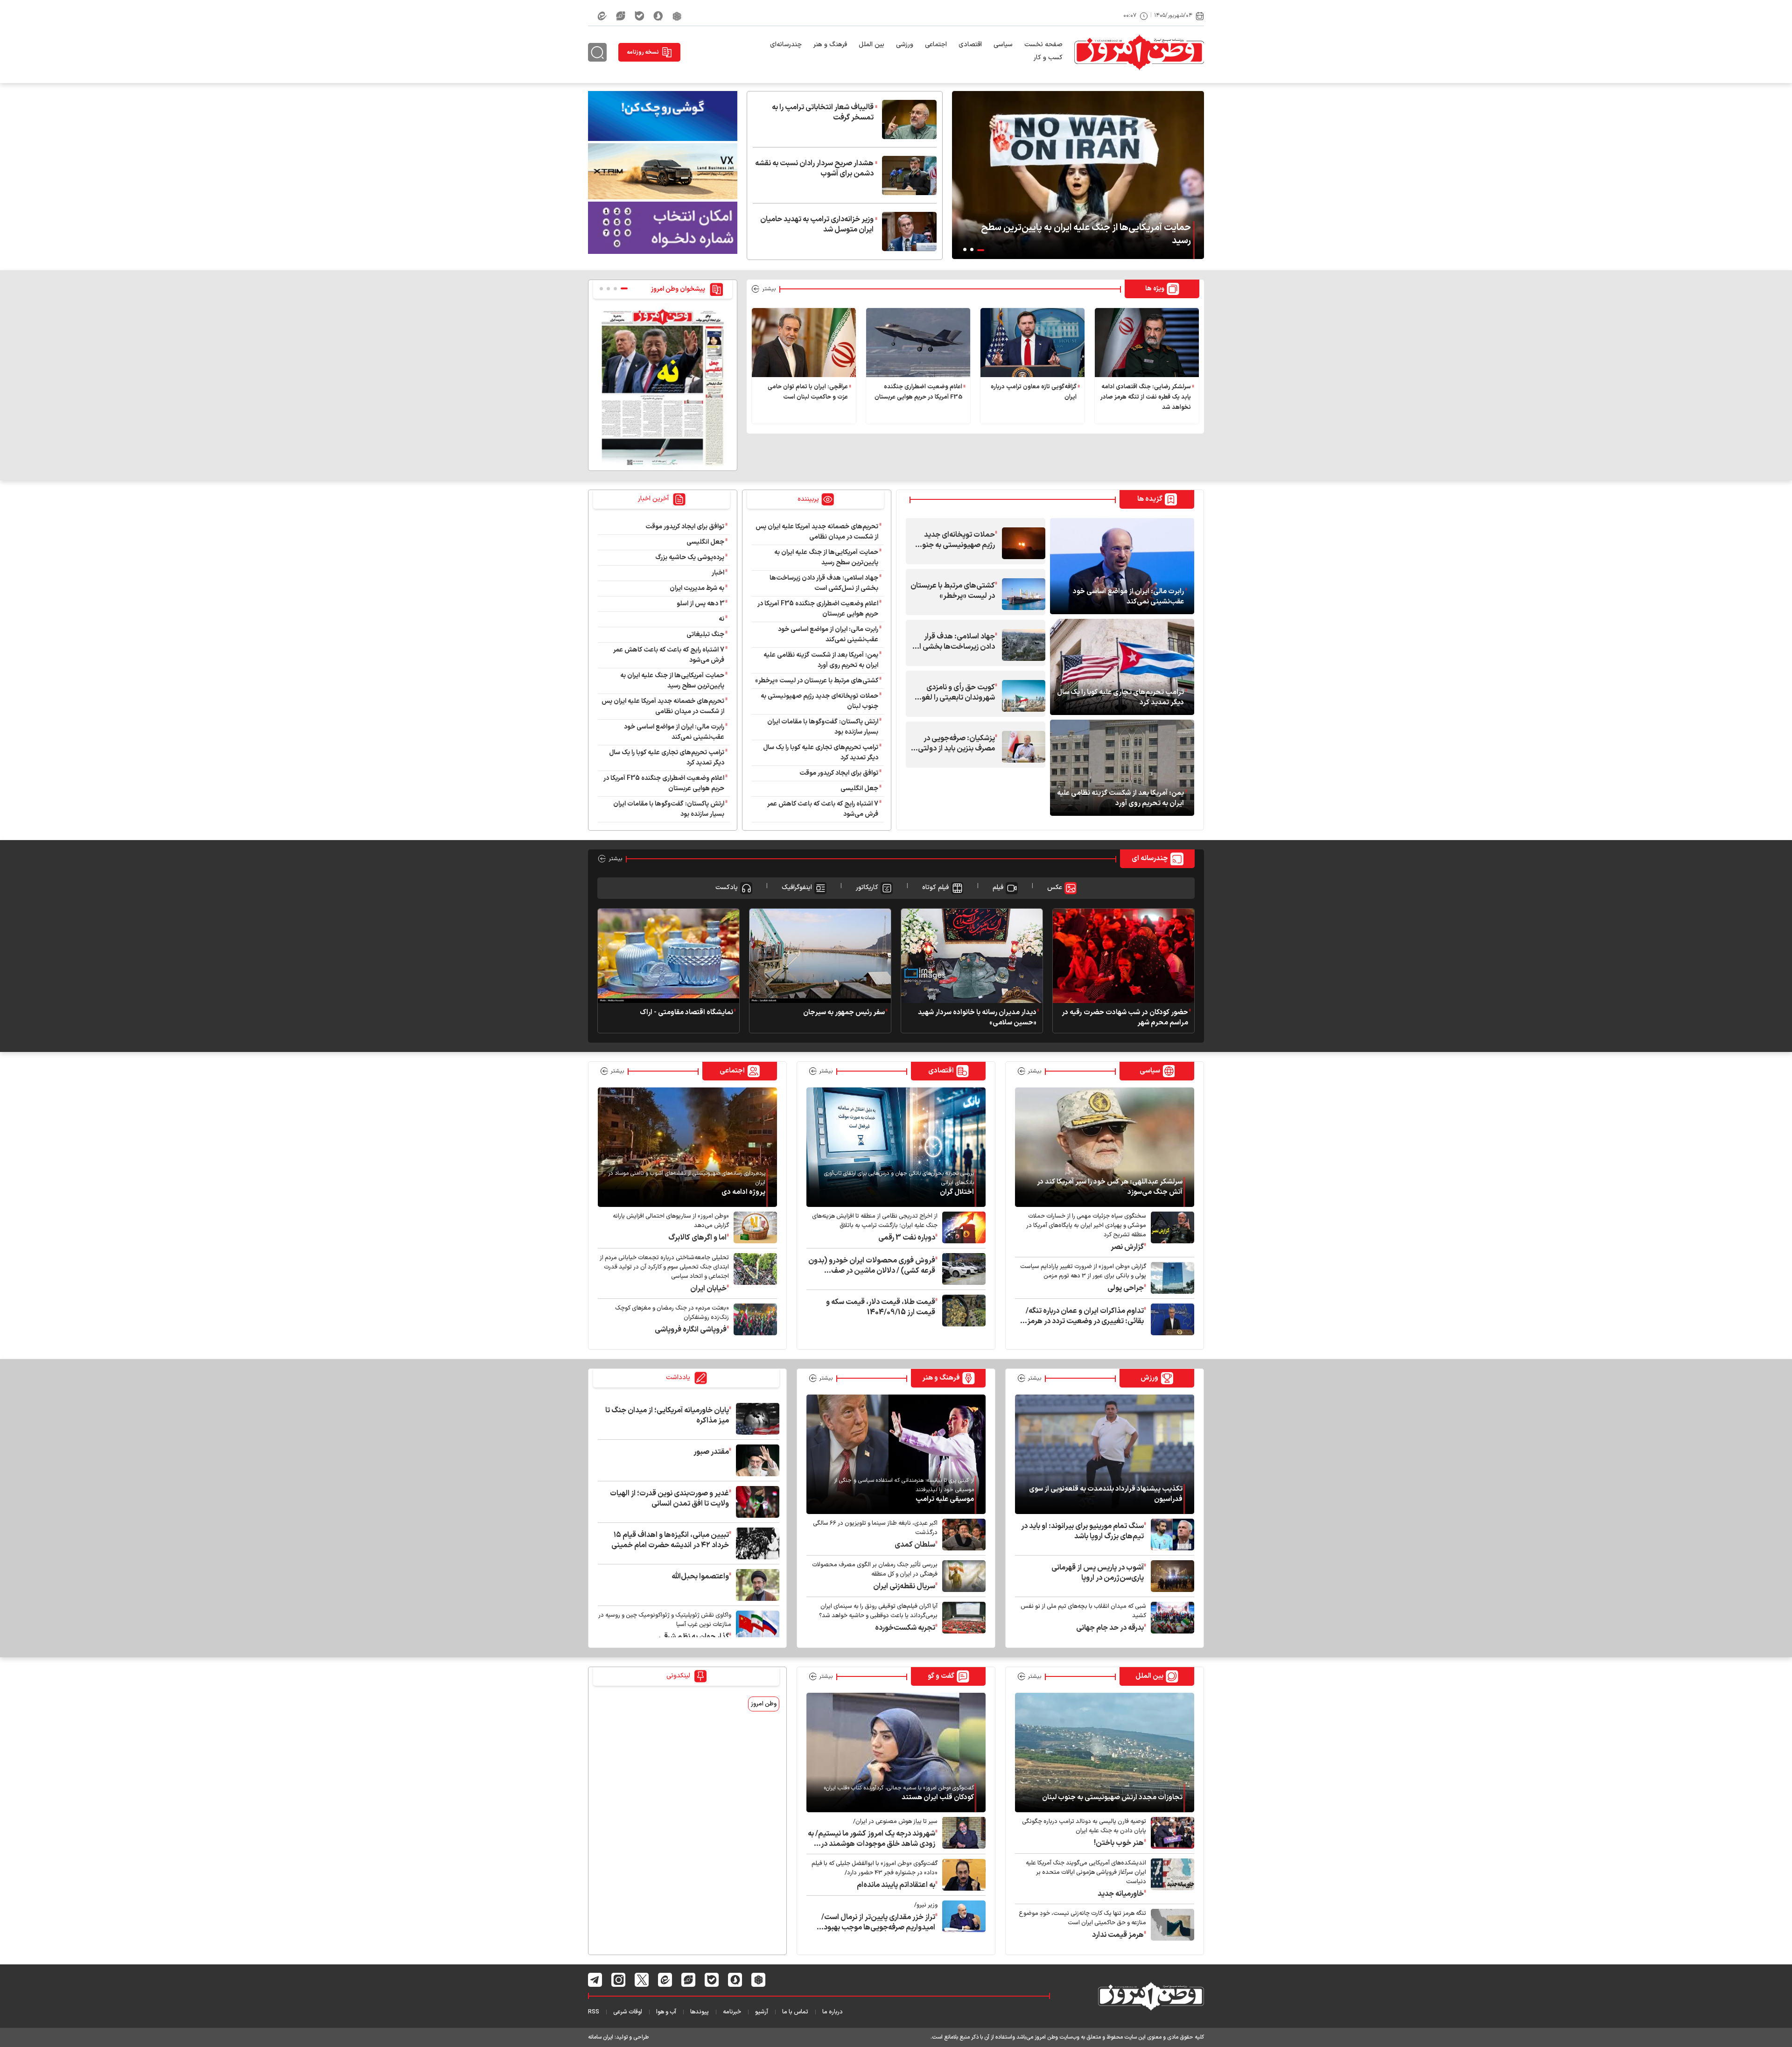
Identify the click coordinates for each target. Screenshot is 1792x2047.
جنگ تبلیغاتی (705, 634)
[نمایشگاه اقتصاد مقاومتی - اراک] (668, 955)
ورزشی (905, 45)
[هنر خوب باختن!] (1170, 1833)
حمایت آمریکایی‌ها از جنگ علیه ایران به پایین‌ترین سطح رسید (1086, 234)
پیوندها (700, 2012)
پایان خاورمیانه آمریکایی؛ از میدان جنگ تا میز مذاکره (667, 1416)
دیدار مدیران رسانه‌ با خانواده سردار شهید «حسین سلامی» (977, 1018)
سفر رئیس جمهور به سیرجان (844, 1013)
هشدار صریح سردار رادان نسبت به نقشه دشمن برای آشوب (814, 168)
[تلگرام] (595, 1980)
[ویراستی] (621, 16)
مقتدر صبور (711, 1452)
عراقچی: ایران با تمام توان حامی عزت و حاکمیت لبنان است (808, 392)
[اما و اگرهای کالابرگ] (753, 1227)
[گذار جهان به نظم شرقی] (755, 1626)
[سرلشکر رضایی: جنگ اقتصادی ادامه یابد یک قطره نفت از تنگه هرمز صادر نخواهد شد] (1147, 343)
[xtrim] (663, 171)
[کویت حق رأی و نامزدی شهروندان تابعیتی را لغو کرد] (1021, 696)
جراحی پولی (1126, 1288)
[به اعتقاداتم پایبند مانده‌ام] (962, 1875)
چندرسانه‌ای (786, 45)
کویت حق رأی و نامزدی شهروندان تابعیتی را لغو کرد (958, 693)
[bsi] (663, 116)
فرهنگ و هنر (830, 45)
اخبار (718, 573)
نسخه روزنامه (643, 52)
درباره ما (833, 2012)
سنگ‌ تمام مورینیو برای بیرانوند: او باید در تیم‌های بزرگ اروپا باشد (1082, 1531)
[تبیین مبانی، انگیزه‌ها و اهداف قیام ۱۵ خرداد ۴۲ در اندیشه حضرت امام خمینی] (755, 1543)
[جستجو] (597, 52)
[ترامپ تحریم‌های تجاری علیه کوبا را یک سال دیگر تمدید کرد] (1122, 666)
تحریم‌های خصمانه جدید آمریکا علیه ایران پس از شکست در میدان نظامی (817, 532)
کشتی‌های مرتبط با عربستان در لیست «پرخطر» (953, 591)
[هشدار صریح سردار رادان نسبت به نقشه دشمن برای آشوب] (907, 175)
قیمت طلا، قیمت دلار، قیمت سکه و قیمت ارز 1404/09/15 (881, 1307)
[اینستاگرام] (619, 1980)
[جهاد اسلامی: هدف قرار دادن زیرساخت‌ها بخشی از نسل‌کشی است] (1021, 645)
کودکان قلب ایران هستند (938, 1798)
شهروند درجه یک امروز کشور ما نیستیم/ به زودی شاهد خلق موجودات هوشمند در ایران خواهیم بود (871, 1839)
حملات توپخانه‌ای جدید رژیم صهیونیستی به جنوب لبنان (955, 540)
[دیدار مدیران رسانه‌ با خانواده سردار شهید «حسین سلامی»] (972, 955)
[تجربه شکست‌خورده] (962, 1618)
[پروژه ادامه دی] (687, 1147)
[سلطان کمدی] (962, 1535)
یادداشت (679, 1378)
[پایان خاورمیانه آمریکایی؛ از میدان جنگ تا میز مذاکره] (755, 1419)
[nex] (663, 228)
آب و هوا (666, 2012)
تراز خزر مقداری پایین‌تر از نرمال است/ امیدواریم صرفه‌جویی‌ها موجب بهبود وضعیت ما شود (878, 1922)
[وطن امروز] (1139, 52)
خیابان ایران (708, 1289)
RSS (594, 2012)
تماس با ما (795, 2012)
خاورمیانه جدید (1121, 1894)
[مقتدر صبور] (755, 1460)
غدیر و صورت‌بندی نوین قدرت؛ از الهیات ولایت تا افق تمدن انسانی (669, 1499)
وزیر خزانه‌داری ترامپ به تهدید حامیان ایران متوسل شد (817, 224)
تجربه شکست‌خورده (905, 1628)
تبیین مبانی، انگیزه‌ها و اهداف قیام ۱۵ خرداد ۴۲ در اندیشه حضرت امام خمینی (670, 1540)
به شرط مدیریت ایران (697, 588)
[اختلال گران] (896, 1147)
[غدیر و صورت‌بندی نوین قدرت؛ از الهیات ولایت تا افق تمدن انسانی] (755, 1502)
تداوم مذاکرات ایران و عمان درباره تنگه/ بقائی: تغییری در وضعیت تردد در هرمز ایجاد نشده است (1085, 1316)
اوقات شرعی (628, 2012)
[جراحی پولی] (1170, 1278)
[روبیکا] (677, 16)
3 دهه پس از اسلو (700, 604)
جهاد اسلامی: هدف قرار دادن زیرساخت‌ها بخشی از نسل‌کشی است (956, 642)
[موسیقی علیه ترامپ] (896, 1454)
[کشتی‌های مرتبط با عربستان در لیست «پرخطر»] (1021, 594)
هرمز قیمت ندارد (1118, 1935)
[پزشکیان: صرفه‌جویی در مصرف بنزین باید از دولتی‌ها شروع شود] (1021, 747)
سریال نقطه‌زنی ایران (904, 1586)
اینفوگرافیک (797, 887)
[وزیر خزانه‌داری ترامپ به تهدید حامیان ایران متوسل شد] (907, 231)
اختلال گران (957, 1192)
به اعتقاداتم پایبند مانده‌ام (896, 1885)
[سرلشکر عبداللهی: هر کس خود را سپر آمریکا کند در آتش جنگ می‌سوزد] (1105, 1147)
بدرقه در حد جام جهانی (1110, 1628)
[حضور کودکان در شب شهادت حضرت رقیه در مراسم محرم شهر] (1123, 955)
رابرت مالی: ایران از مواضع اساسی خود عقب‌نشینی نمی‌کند (1128, 597)
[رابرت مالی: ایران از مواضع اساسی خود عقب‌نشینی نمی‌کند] (1122, 566)
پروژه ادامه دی (743, 1192)
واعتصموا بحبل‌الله (700, 1577)
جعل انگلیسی (859, 789)
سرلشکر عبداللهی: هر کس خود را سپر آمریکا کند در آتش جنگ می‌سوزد (1110, 1187)
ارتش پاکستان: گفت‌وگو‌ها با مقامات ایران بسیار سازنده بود (823, 727)
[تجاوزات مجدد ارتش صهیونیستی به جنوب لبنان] (1105, 1752)
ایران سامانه (601, 2037)
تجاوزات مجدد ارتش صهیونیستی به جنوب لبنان (1112, 1798)
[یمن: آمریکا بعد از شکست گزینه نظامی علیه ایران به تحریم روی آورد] (1122, 767)
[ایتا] (602, 16)
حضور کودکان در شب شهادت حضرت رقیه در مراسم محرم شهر (1125, 1018)
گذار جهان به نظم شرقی (694, 1637)
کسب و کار (1048, 58)
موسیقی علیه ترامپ (945, 1500)
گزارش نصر (1127, 1247)
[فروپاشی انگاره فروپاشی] (753, 1319)
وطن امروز (764, 1704)
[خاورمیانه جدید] (1170, 1879)
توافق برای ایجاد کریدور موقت (837, 773)
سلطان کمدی (915, 1545)
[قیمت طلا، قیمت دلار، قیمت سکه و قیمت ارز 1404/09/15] (962, 1311)
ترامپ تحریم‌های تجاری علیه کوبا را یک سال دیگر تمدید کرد (1120, 698)
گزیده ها (1150, 499)
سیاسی (1003, 45)
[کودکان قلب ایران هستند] (896, 1752)
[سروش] (658, 16)
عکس (1055, 887)
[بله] (639, 16)
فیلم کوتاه (935, 887)
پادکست (727, 887)
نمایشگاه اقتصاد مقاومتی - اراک (686, 1013)
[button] (981, 250)
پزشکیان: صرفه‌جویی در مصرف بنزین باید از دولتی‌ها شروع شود (953, 743)
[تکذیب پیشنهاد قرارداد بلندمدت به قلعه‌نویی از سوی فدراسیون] (1105, 1454)
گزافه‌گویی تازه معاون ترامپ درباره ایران (1034, 392)
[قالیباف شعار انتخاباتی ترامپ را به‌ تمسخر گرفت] (907, 119)
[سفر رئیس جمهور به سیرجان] (820, 955)
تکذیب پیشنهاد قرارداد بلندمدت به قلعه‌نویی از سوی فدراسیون (1106, 1494)
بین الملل (871, 45)
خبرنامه (732, 2012)
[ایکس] (642, 1980)
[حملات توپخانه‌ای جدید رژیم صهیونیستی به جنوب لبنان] (1021, 543)
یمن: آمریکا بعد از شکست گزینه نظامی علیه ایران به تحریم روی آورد (1120, 799)
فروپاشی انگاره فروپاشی (691, 1330)
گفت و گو (941, 1676)
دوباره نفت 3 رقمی (907, 1238)
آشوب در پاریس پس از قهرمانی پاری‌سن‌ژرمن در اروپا (1098, 1573)
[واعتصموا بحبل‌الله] (755, 1585)
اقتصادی (970, 45)
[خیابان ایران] (753, 1273)
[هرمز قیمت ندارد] (1170, 1925)
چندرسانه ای (1150, 859)
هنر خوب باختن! (1119, 1843)
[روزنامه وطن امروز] (663, 387)
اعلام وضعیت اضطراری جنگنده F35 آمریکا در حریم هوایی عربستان (918, 392)
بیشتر (769, 289)
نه (721, 619)
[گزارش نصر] (1170, 1232)
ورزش (1149, 1378)
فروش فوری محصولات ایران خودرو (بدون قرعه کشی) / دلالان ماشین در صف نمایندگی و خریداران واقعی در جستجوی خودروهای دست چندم (872, 1266)
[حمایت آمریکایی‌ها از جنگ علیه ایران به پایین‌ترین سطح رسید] (1078, 175)
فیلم (998, 887)
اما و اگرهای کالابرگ (697, 1238)
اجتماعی (936, 45)
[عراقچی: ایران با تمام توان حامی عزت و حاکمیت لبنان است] (804, 343)
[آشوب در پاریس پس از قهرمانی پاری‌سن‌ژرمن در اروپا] (1170, 1576)
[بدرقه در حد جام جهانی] (1170, 1618)
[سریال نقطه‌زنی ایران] (962, 1576)
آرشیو (762, 2012)
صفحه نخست (1043, 45)
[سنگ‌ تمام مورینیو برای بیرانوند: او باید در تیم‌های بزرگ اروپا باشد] (1170, 1535)
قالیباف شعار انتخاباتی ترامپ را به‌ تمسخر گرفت (823, 112)
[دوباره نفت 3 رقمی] (962, 1227)
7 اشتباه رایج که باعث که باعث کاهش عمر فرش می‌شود (823, 809)
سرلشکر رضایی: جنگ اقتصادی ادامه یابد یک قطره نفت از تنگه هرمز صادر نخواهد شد (1146, 397)
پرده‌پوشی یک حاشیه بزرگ (690, 557)
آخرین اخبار (654, 499)
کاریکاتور (867, 887)
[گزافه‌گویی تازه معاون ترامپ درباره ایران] (1032, 343)
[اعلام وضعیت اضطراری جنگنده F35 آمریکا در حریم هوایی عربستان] (918, 343)
